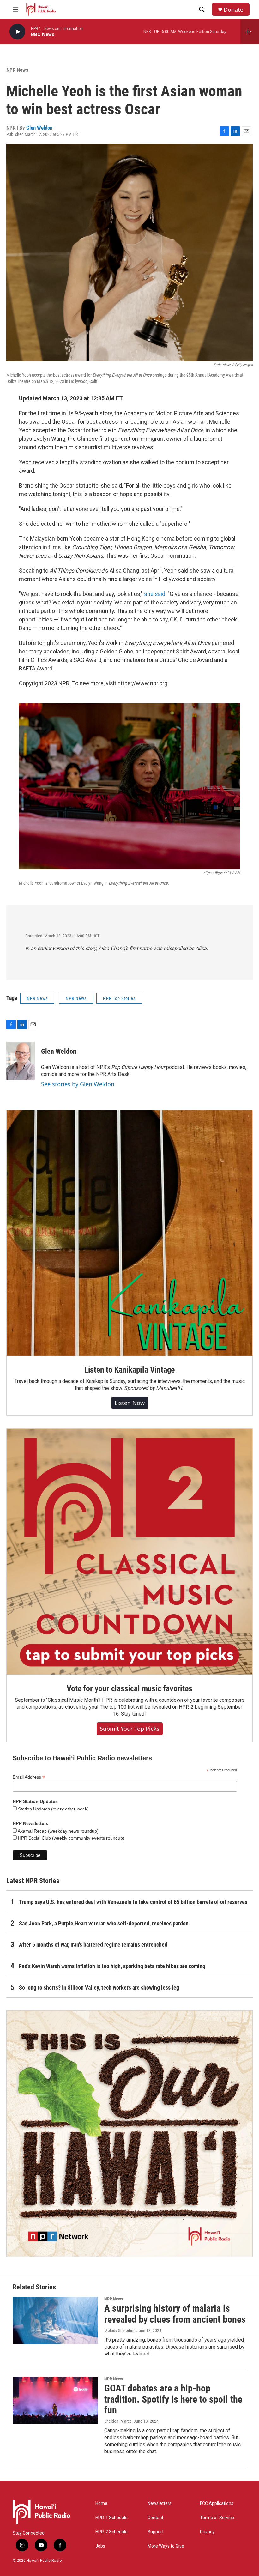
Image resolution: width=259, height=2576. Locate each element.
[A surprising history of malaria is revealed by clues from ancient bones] (55, 2320)
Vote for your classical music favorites (129, 1688)
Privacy (207, 2532)
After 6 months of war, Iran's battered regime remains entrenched (93, 1945)
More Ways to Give (166, 2546)
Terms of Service (217, 2518)
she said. (155, 594)
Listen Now (130, 1403)
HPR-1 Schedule (111, 2518)
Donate (233, 10)
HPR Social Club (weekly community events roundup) (71, 1838)
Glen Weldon (39, 128)
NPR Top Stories (119, 998)
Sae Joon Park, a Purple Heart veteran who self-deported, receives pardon (104, 1923)
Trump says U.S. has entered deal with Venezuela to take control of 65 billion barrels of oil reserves (133, 1902)
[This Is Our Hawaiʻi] (129, 2134)
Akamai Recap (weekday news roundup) (58, 1831)
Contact (155, 2518)
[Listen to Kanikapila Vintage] (129, 1233)
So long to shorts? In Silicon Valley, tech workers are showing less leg (99, 1988)
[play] (17, 32)
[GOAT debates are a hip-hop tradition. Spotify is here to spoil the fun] (55, 2400)
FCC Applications (217, 2503)
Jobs (100, 2546)
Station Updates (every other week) (53, 1809)
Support (156, 2532)
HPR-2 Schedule (111, 2532)
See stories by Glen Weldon (78, 1084)
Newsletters (160, 2503)
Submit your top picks (130, 1729)
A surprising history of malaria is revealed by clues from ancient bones (175, 2314)
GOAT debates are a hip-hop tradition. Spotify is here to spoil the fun (173, 2399)
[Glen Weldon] (21, 1061)
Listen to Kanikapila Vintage (129, 1370)
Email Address (29, 1777)
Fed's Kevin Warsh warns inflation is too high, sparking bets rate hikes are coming (112, 1966)
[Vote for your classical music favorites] (129, 1552)
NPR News (17, 70)
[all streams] (250, 32)
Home (101, 2503)
